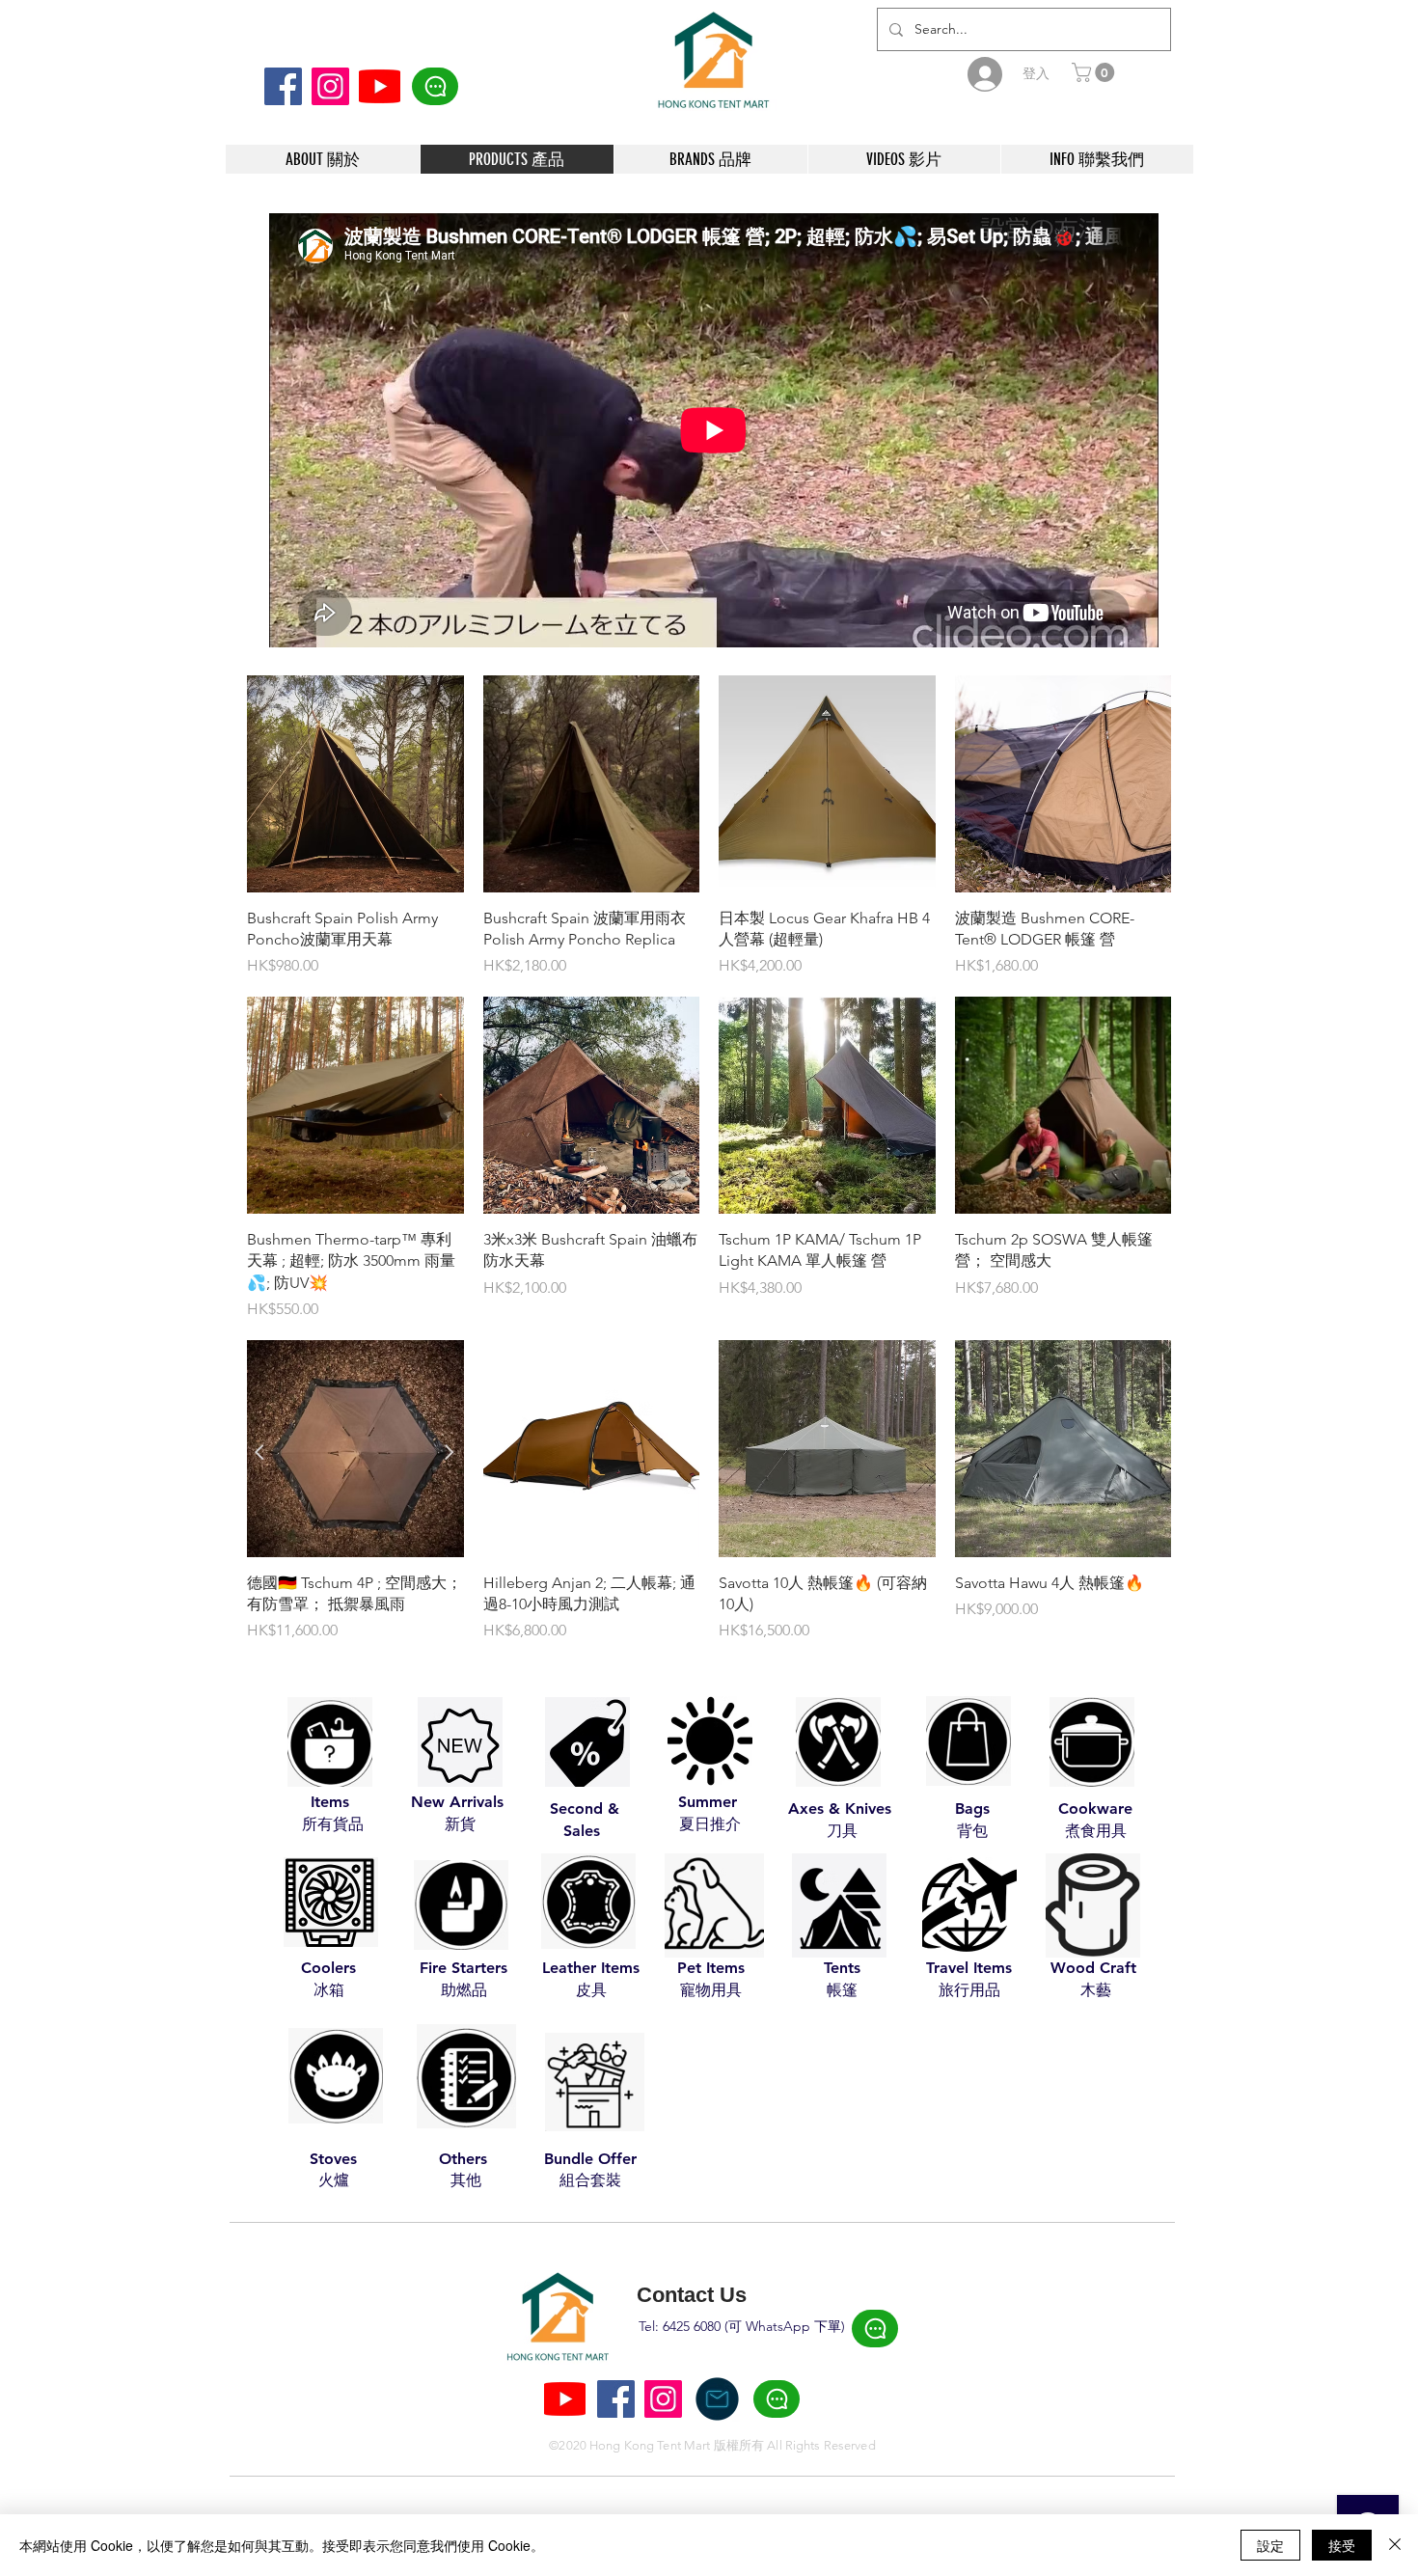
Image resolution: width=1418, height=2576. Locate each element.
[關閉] (1395, 2545)
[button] (1095, 72)
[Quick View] (355, 784)
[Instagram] (330, 86)
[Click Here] (435, 86)
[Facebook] (283, 86)
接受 (1342, 2545)
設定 (1270, 2545)
